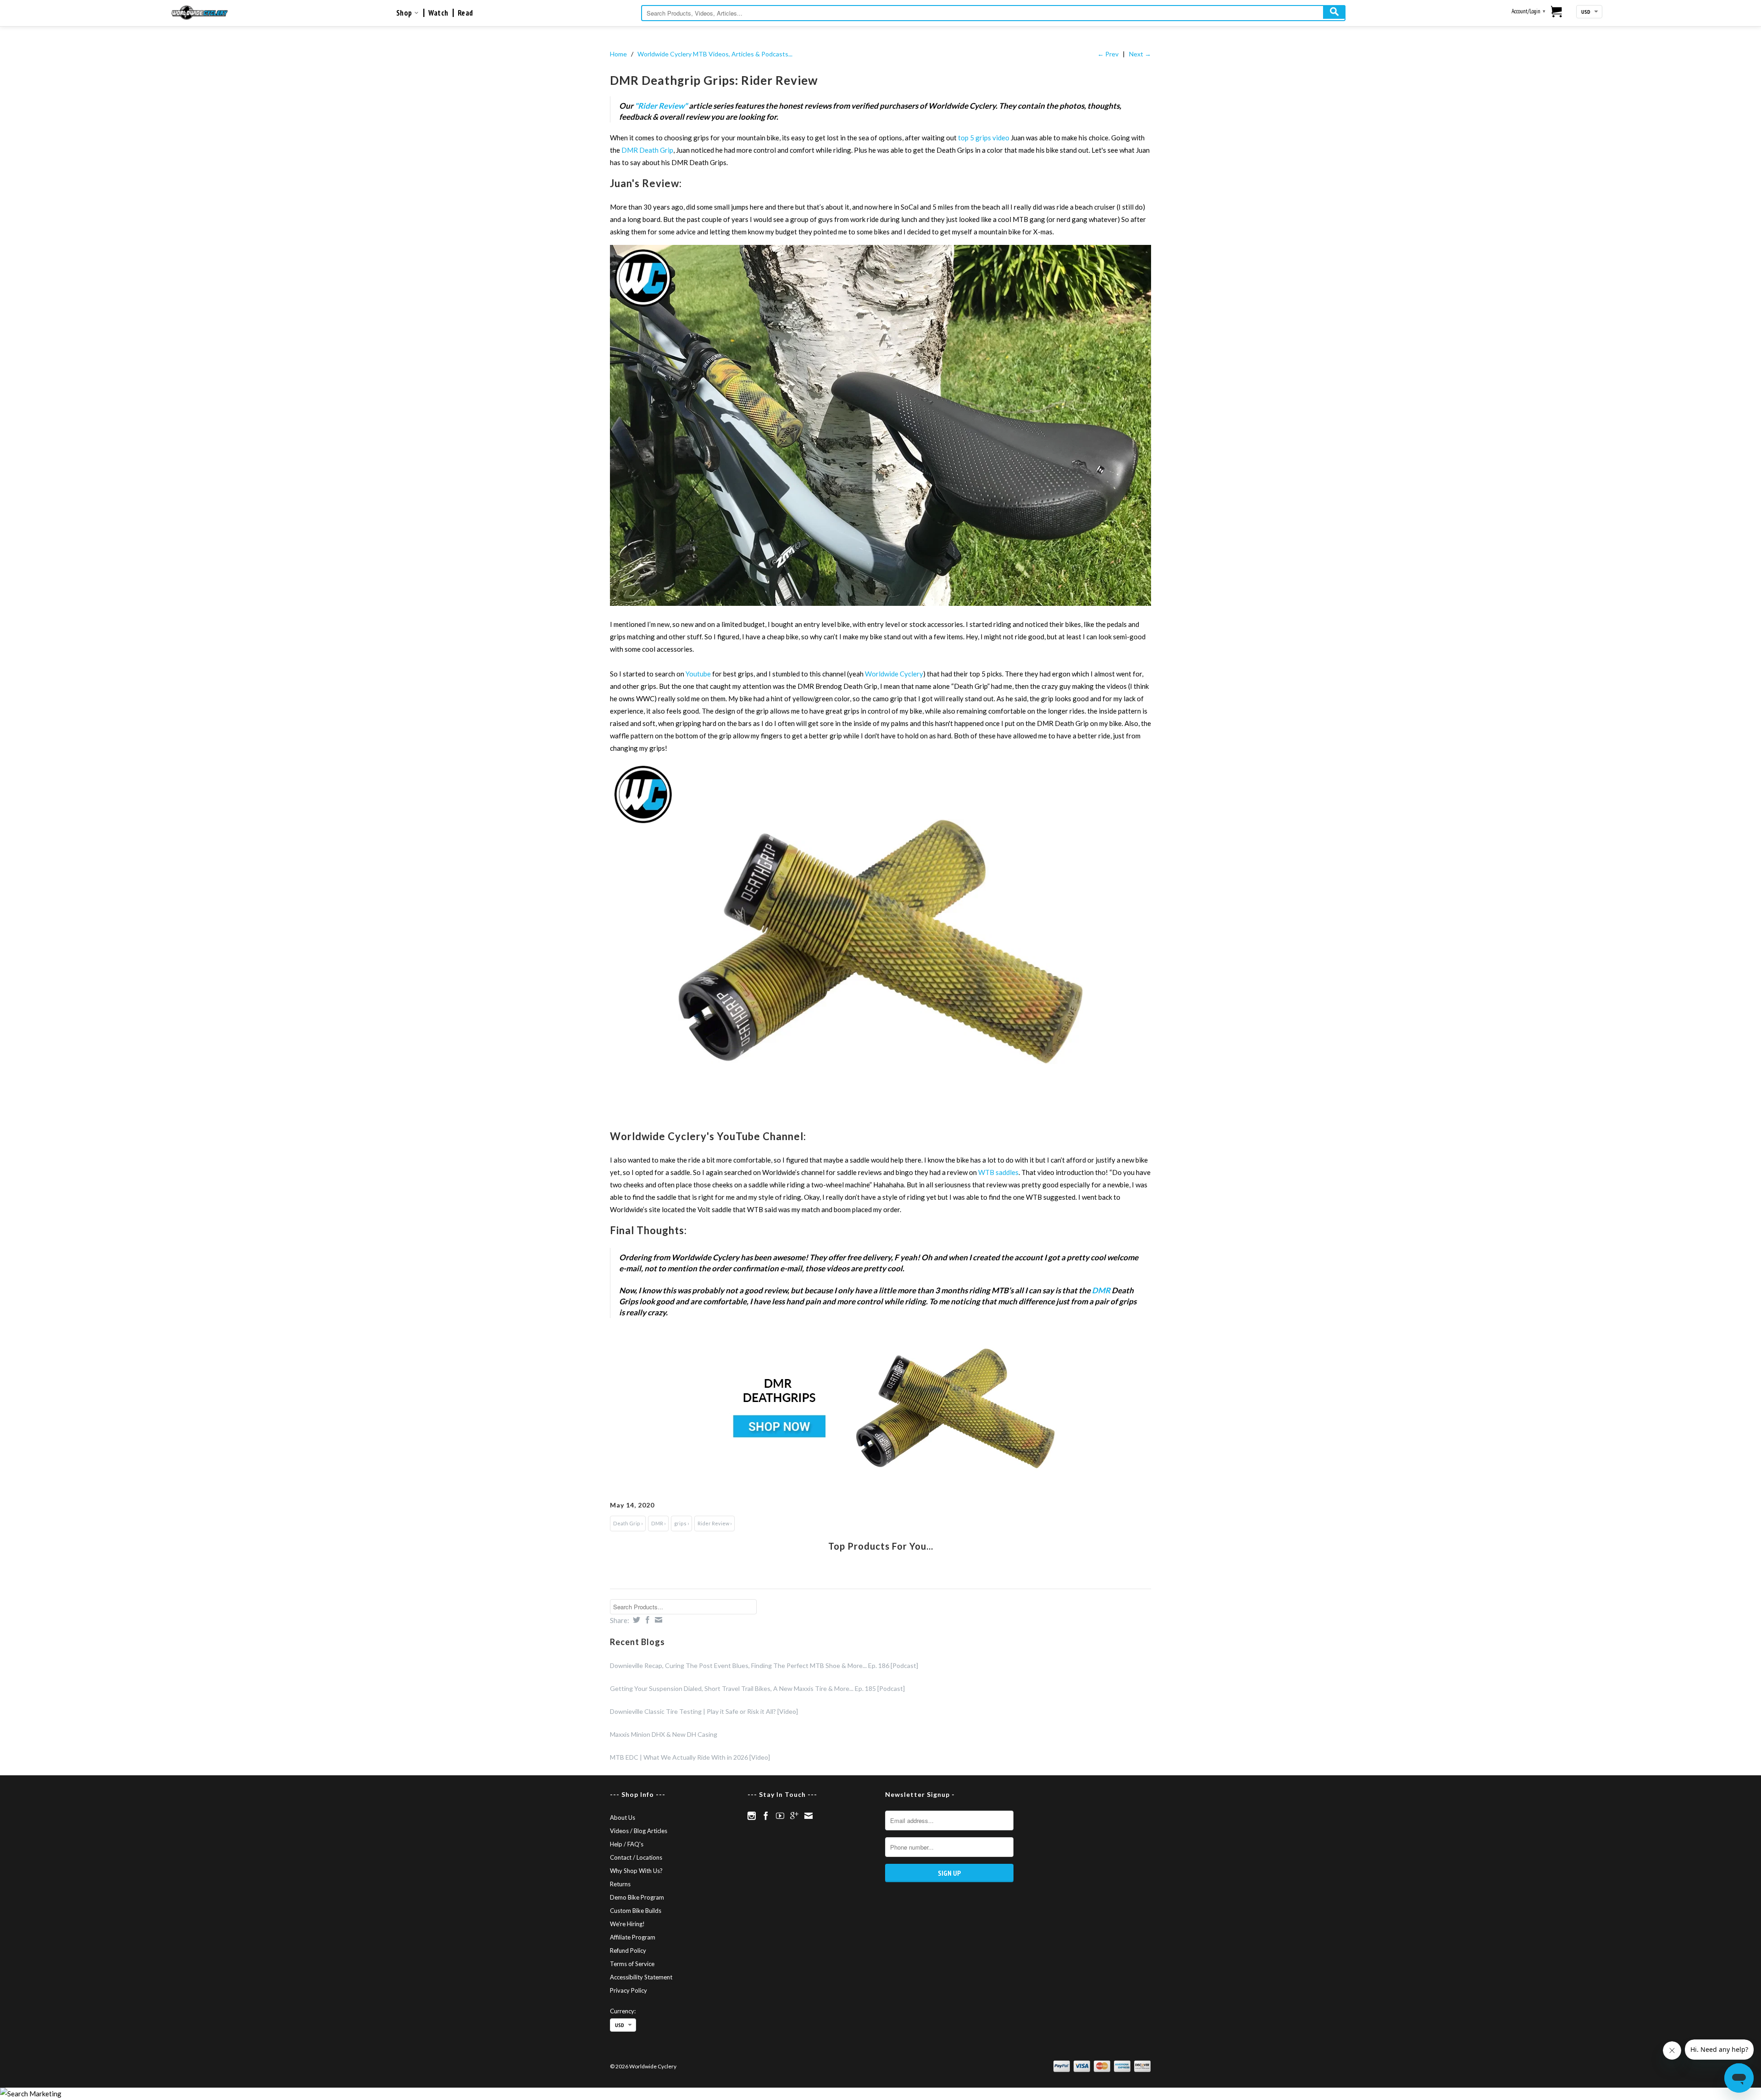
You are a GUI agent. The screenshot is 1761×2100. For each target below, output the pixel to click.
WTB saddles (998, 1172)
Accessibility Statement (641, 1977)
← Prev (1108, 54)
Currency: (623, 2011)
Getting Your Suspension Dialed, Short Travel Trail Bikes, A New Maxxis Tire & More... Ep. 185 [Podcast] (757, 1688)
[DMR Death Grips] (880, 1408)
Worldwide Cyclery (894, 674)
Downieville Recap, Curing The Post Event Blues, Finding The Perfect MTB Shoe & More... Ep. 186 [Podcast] (764, 1665)
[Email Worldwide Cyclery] (809, 1816)
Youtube (698, 674)
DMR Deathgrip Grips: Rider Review (714, 80)
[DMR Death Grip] (880, 425)
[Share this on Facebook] (646, 1620)
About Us (623, 1817)
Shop (405, 13)
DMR (1101, 1290)
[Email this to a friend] (657, 1620)
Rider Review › (714, 1523)
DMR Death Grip (647, 150)
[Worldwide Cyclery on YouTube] (780, 1816)
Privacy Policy (629, 1990)
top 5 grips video (984, 138)
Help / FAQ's (627, 1844)
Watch (438, 13)
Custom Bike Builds (636, 1911)
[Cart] (1557, 12)
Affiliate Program (633, 1937)
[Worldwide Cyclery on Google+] (794, 1816)
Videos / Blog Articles (639, 1831)
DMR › (658, 1523)
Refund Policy (628, 1950)
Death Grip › (628, 1523)
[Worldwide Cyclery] (200, 13)
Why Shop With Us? (636, 1871)
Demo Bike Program (637, 1897)
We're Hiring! (627, 1924)
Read (465, 13)
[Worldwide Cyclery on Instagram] (752, 1816)
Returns (620, 1884)
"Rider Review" (661, 106)
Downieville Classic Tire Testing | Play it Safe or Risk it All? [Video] (704, 1711)
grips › (681, 1523)
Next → (1140, 54)
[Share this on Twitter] (635, 1620)
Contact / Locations (636, 1857)
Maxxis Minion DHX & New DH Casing (664, 1734)
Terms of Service (632, 1964)
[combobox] (993, 13)
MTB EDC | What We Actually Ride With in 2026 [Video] (690, 1757)
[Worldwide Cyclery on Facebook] (766, 1816)
